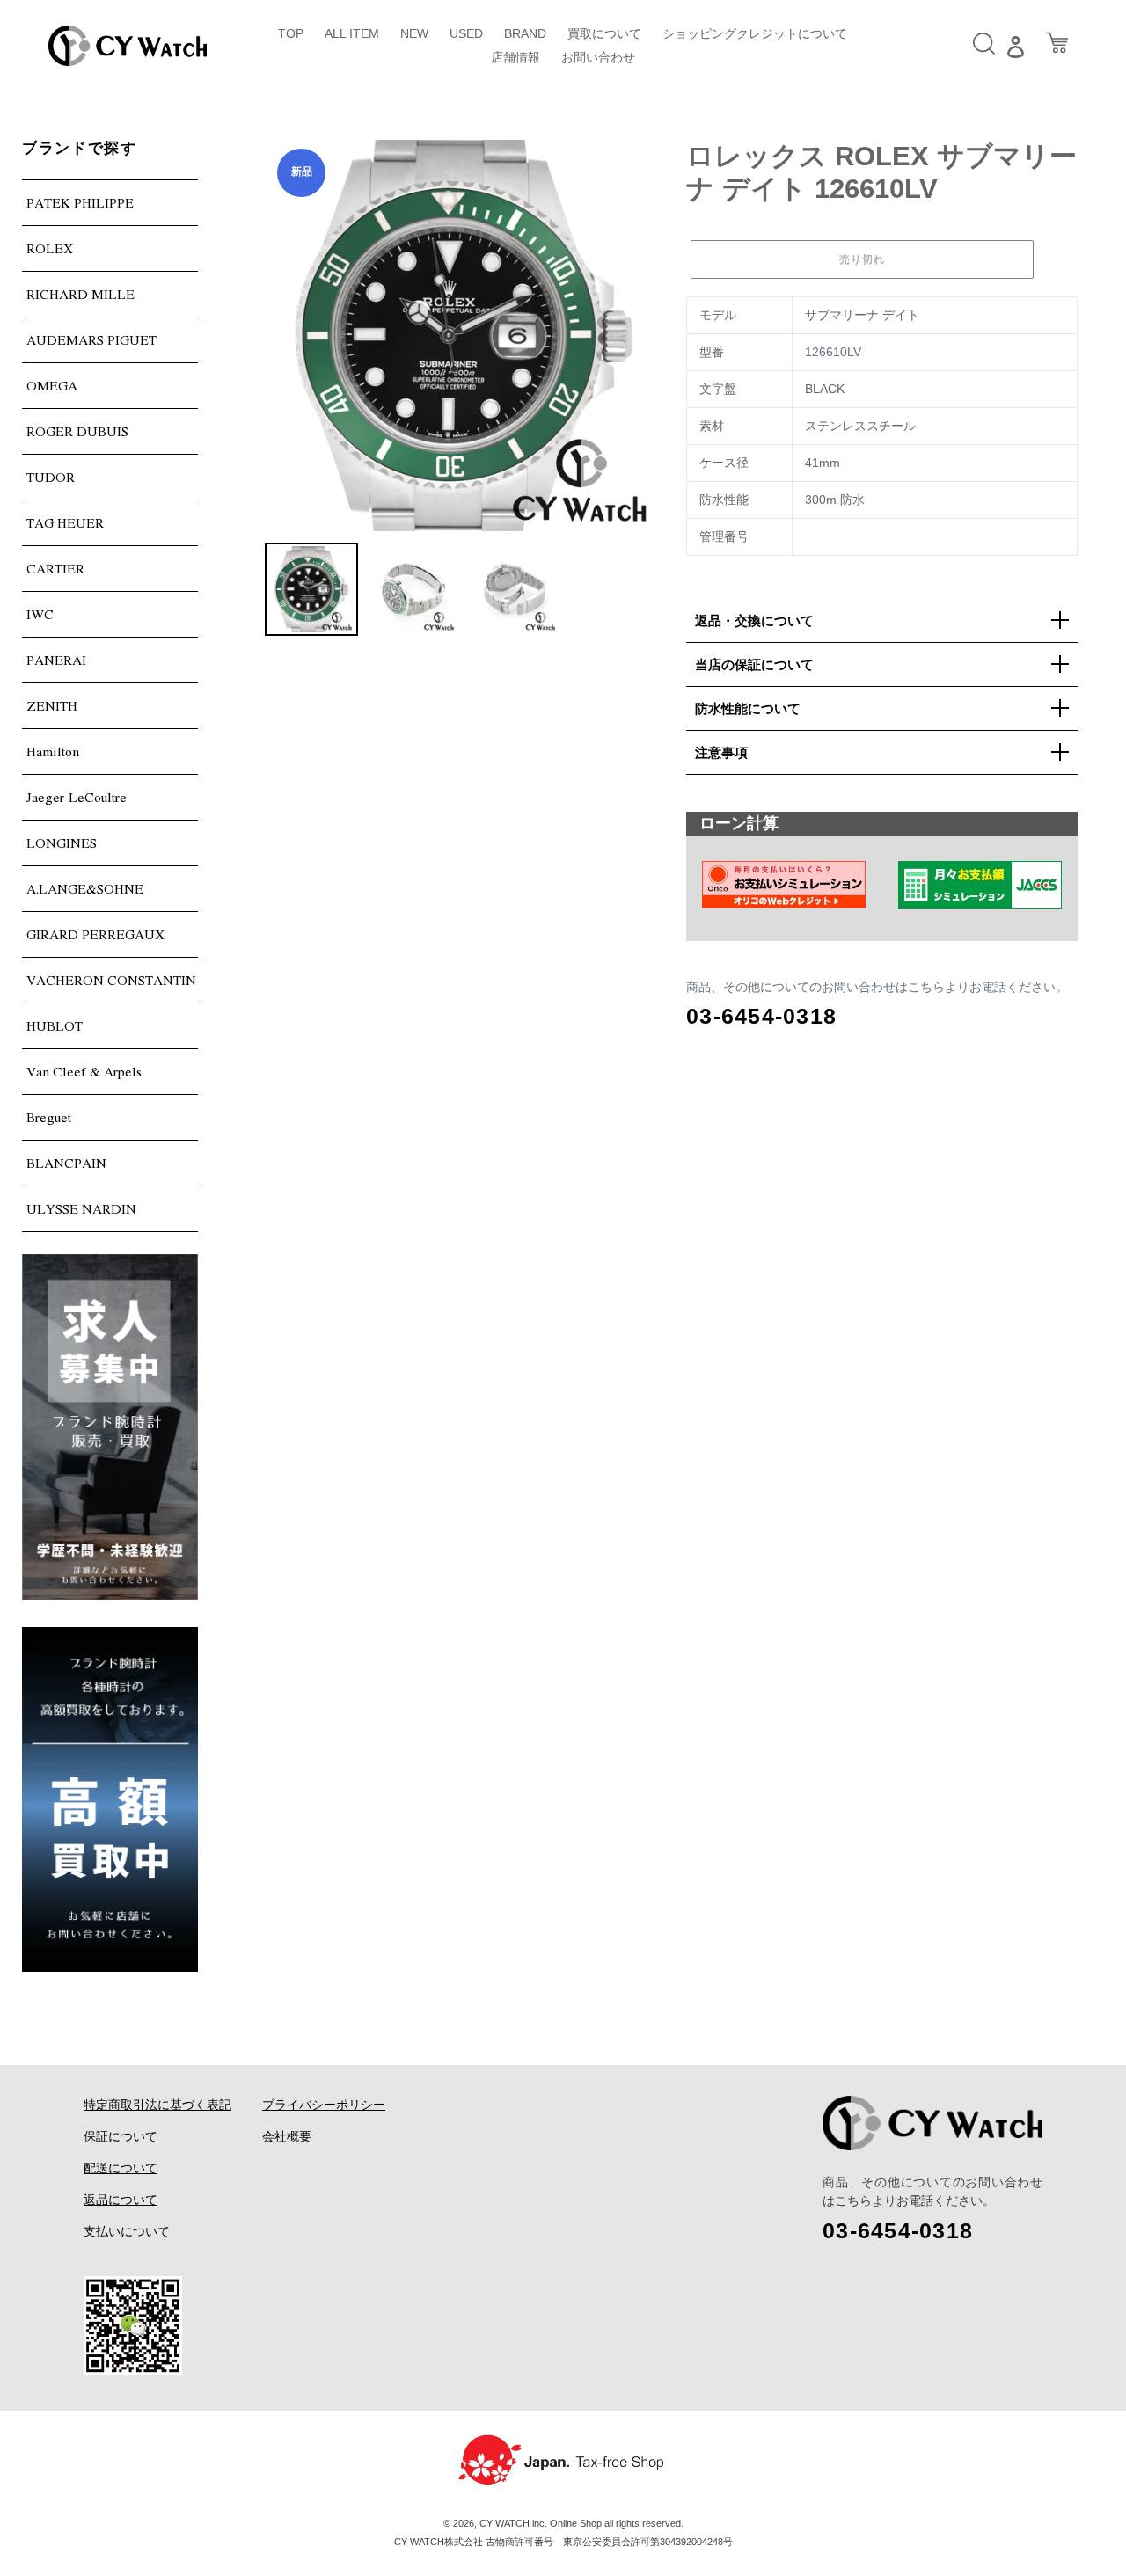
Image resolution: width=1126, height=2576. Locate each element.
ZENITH (52, 705)
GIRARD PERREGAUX (95, 934)
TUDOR (51, 477)
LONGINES (62, 843)
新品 (302, 171)
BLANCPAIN (66, 1163)
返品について (121, 2200)
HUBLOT (55, 1025)
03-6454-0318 (761, 1016)
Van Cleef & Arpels (84, 1071)
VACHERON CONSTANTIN (111, 980)
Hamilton (53, 751)
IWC (40, 614)
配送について (121, 2168)
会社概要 (287, 2136)
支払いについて (127, 2231)
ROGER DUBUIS (77, 431)
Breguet (49, 1117)
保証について (121, 2136)
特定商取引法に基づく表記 (157, 2105)
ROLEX (50, 248)
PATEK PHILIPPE (80, 202)
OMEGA (52, 385)
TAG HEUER (65, 522)
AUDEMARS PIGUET (91, 339)
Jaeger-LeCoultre (77, 797)
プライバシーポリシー (324, 2105)
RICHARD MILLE (80, 294)
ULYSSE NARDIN (81, 1208)
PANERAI (56, 660)
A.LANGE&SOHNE (85, 888)
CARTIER (55, 568)
